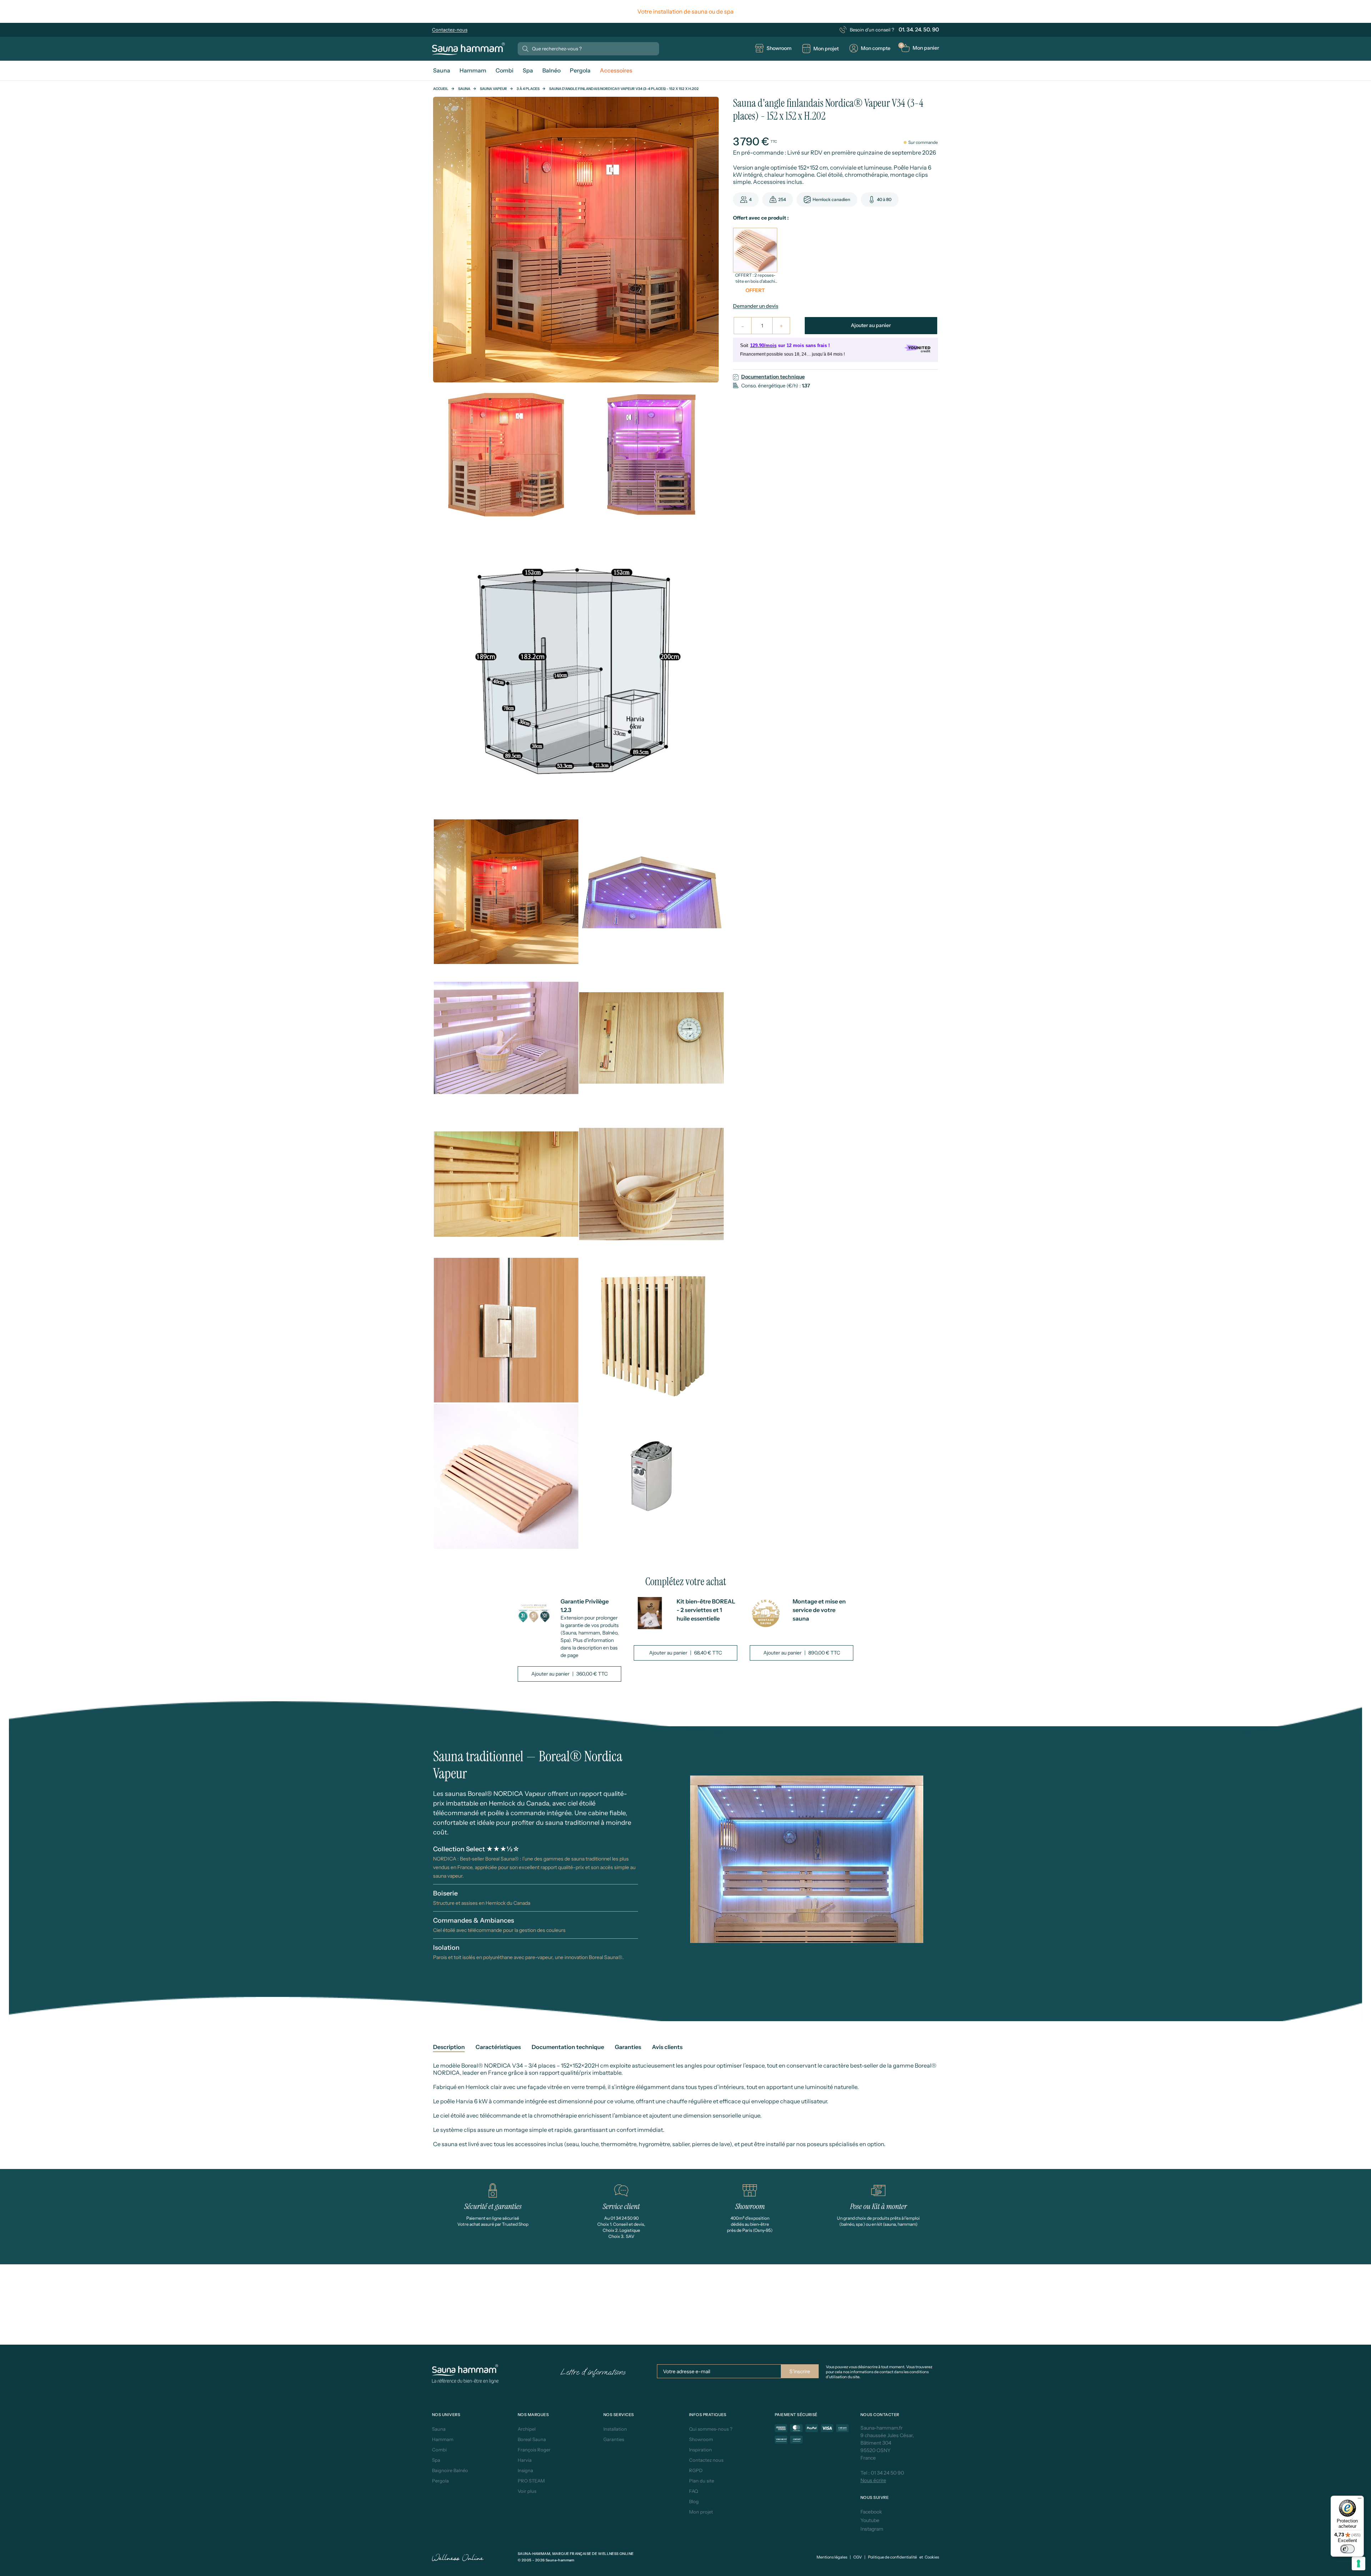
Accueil (441, 89)
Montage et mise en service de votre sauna (819, 1610)
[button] (920, 48)
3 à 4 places (528, 89)
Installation (615, 2429)
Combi (439, 2450)
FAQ (694, 2491)
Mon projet (701, 2512)
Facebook (871, 2512)
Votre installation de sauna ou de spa (685, 11)
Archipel (527, 2429)
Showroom (701, 2439)
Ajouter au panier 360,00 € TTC (569, 1674)
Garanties (614, 2439)
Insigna (525, 2470)
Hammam (443, 2439)
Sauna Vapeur (493, 89)
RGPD (696, 2470)
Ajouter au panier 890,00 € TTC (802, 1653)
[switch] (1347, 2549)
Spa (436, 2460)
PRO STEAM (531, 2481)
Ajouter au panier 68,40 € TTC (685, 1653)
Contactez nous (706, 2460)
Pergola (440, 2481)
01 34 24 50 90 (887, 2473)
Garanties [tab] (628, 2047)
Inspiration (700, 2450)
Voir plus (527, 2491)
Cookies (932, 2557)
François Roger (534, 2450)
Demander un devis (756, 306)
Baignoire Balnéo (450, 2470)
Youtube (870, 2520)
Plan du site (702, 2481)
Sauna (464, 89)
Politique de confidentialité (892, 2557)
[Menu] (1360, 2500)
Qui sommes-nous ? (711, 2429)
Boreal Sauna (532, 2439)
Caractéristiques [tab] (498, 2047)
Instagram (872, 2529)
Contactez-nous (450, 30)
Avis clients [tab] (667, 2047)
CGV (858, 2557)
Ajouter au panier (871, 325)
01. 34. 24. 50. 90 (919, 29)
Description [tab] (449, 2047)
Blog (694, 2501)
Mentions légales (832, 2557)
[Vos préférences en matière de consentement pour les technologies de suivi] (1359, 2564)
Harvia (525, 2460)
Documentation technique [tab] (568, 2047)
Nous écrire (873, 2480)
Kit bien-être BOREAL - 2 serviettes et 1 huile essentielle (706, 1610)
